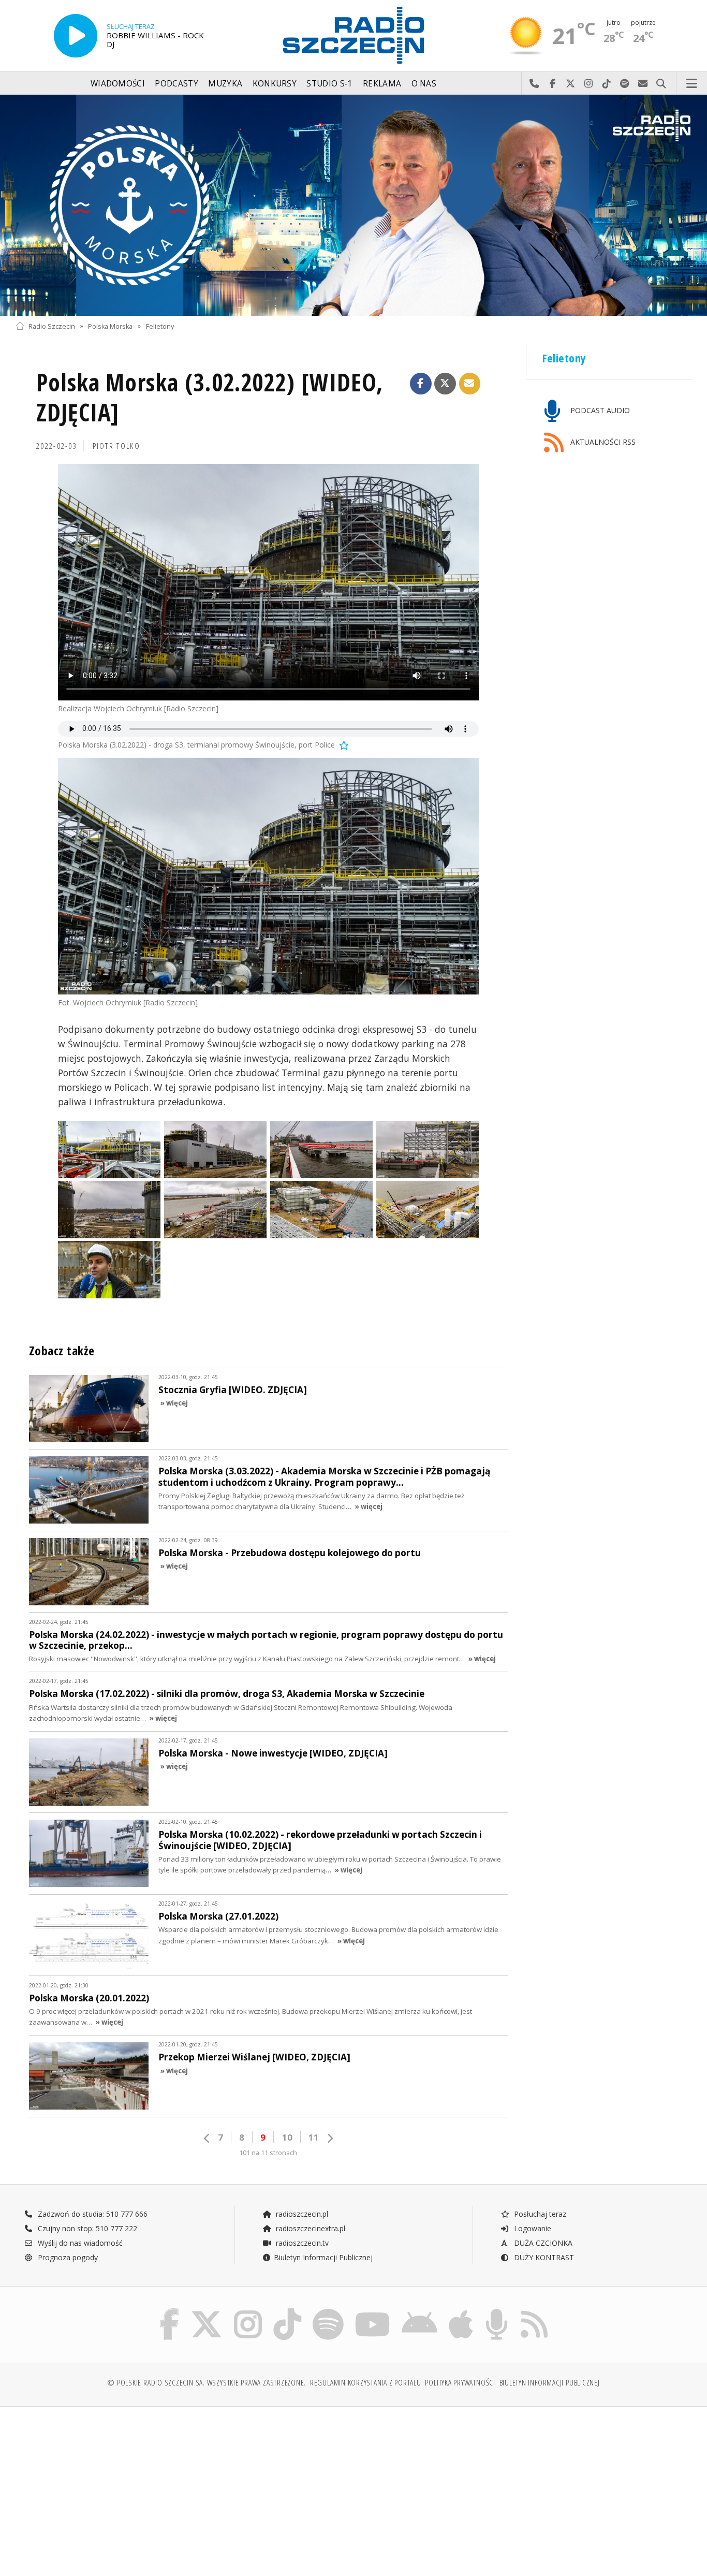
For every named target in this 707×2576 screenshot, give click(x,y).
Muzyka (225, 84)
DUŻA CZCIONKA (542, 2243)
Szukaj (661, 84)
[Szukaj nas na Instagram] (248, 2311)
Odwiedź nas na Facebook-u (553, 84)
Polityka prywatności (460, 2383)
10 (287, 2137)
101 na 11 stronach (268, 2153)
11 (314, 2137)
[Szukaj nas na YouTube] (373, 2311)
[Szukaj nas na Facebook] (170, 2311)
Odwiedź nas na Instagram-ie (589, 84)
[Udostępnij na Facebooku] (421, 384)
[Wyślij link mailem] (470, 384)
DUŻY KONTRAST (543, 2257)
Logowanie (532, 2228)
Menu (692, 84)
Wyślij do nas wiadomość (643, 84)
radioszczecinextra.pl (310, 2228)
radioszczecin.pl (301, 2214)
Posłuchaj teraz (539, 2214)
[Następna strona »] (330, 2138)
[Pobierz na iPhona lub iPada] (461, 2311)
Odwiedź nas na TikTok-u (607, 84)
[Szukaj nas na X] (207, 2311)
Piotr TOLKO (116, 446)
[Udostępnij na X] (445, 384)
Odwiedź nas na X (571, 84)
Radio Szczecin (52, 326)
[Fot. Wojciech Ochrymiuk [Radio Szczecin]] (268, 876)
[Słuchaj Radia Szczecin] (76, 36)
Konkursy (275, 84)
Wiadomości (118, 84)
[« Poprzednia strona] (207, 2138)
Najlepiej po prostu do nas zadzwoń (534, 84)
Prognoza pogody (67, 2257)
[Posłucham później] (343, 745)
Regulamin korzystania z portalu (366, 2383)
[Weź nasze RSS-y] (534, 2311)
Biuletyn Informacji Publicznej (323, 2257)
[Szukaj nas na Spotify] (328, 2311)
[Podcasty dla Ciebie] (497, 2311)
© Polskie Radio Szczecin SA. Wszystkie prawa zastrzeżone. (207, 2383)
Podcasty (176, 84)
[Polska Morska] (353, 205)
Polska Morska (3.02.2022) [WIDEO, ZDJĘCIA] (210, 397)
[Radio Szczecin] (353, 35)
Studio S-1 (329, 84)
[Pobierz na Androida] (419, 2311)
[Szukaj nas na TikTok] (287, 2311)
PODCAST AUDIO (599, 410)
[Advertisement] (98, 2486)
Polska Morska (110, 326)
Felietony (160, 326)
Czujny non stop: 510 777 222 (86, 2228)
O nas (424, 84)
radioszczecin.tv (301, 2243)
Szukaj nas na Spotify (625, 84)
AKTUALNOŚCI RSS (602, 442)
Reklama (382, 84)
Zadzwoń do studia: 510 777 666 (92, 2214)
